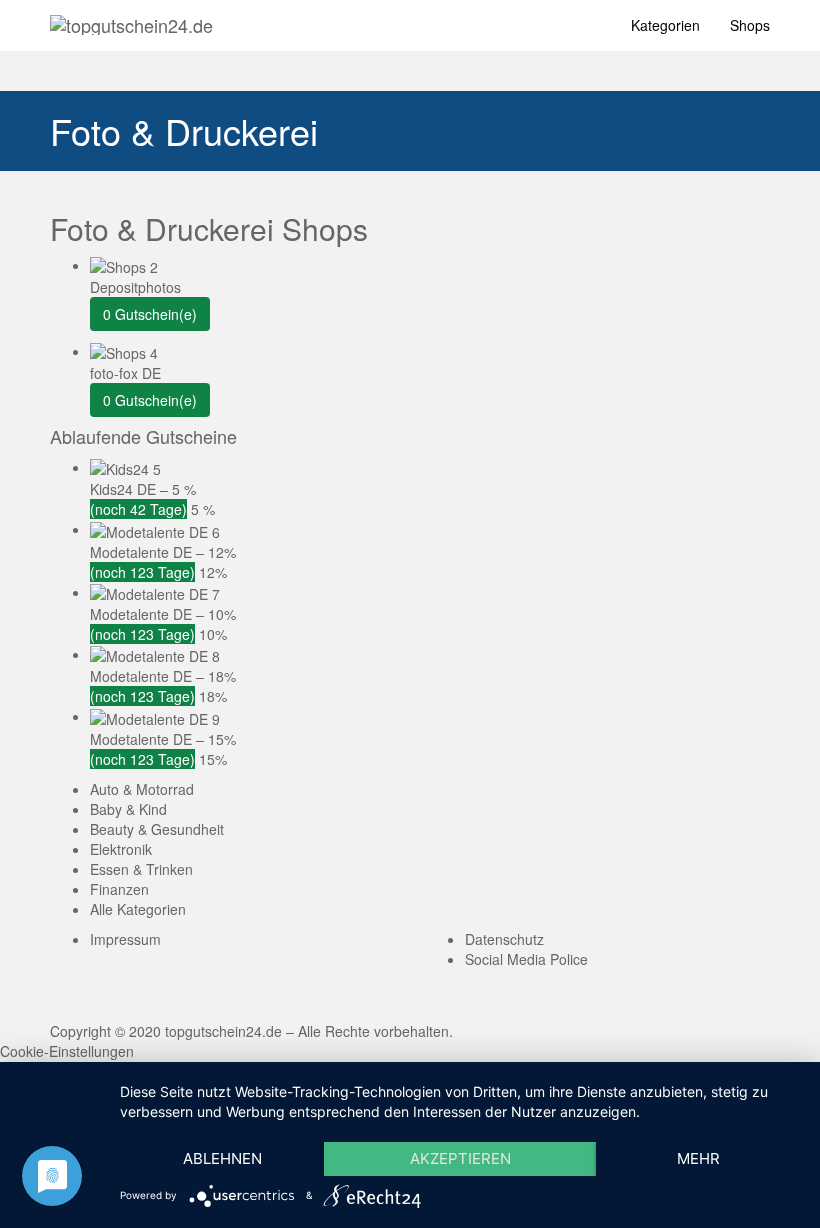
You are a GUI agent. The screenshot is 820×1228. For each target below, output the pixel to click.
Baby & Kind (128, 809)
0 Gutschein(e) (150, 314)
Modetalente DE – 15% (163, 739)
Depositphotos (135, 287)
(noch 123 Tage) (142, 572)
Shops (750, 25)
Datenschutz (504, 939)
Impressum (125, 939)
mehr (698, 1158)
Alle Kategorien (138, 909)
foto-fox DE (125, 373)
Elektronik (121, 849)
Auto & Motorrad (142, 789)
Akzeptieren (460, 1158)
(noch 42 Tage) (138, 509)
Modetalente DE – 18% (163, 676)
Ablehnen (222, 1158)
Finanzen (119, 889)
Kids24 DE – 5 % (143, 489)
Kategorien (665, 25)
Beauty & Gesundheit (157, 829)
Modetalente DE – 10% (163, 614)
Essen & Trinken (141, 869)
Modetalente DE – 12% (163, 552)
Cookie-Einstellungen (67, 1051)
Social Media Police (526, 959)
